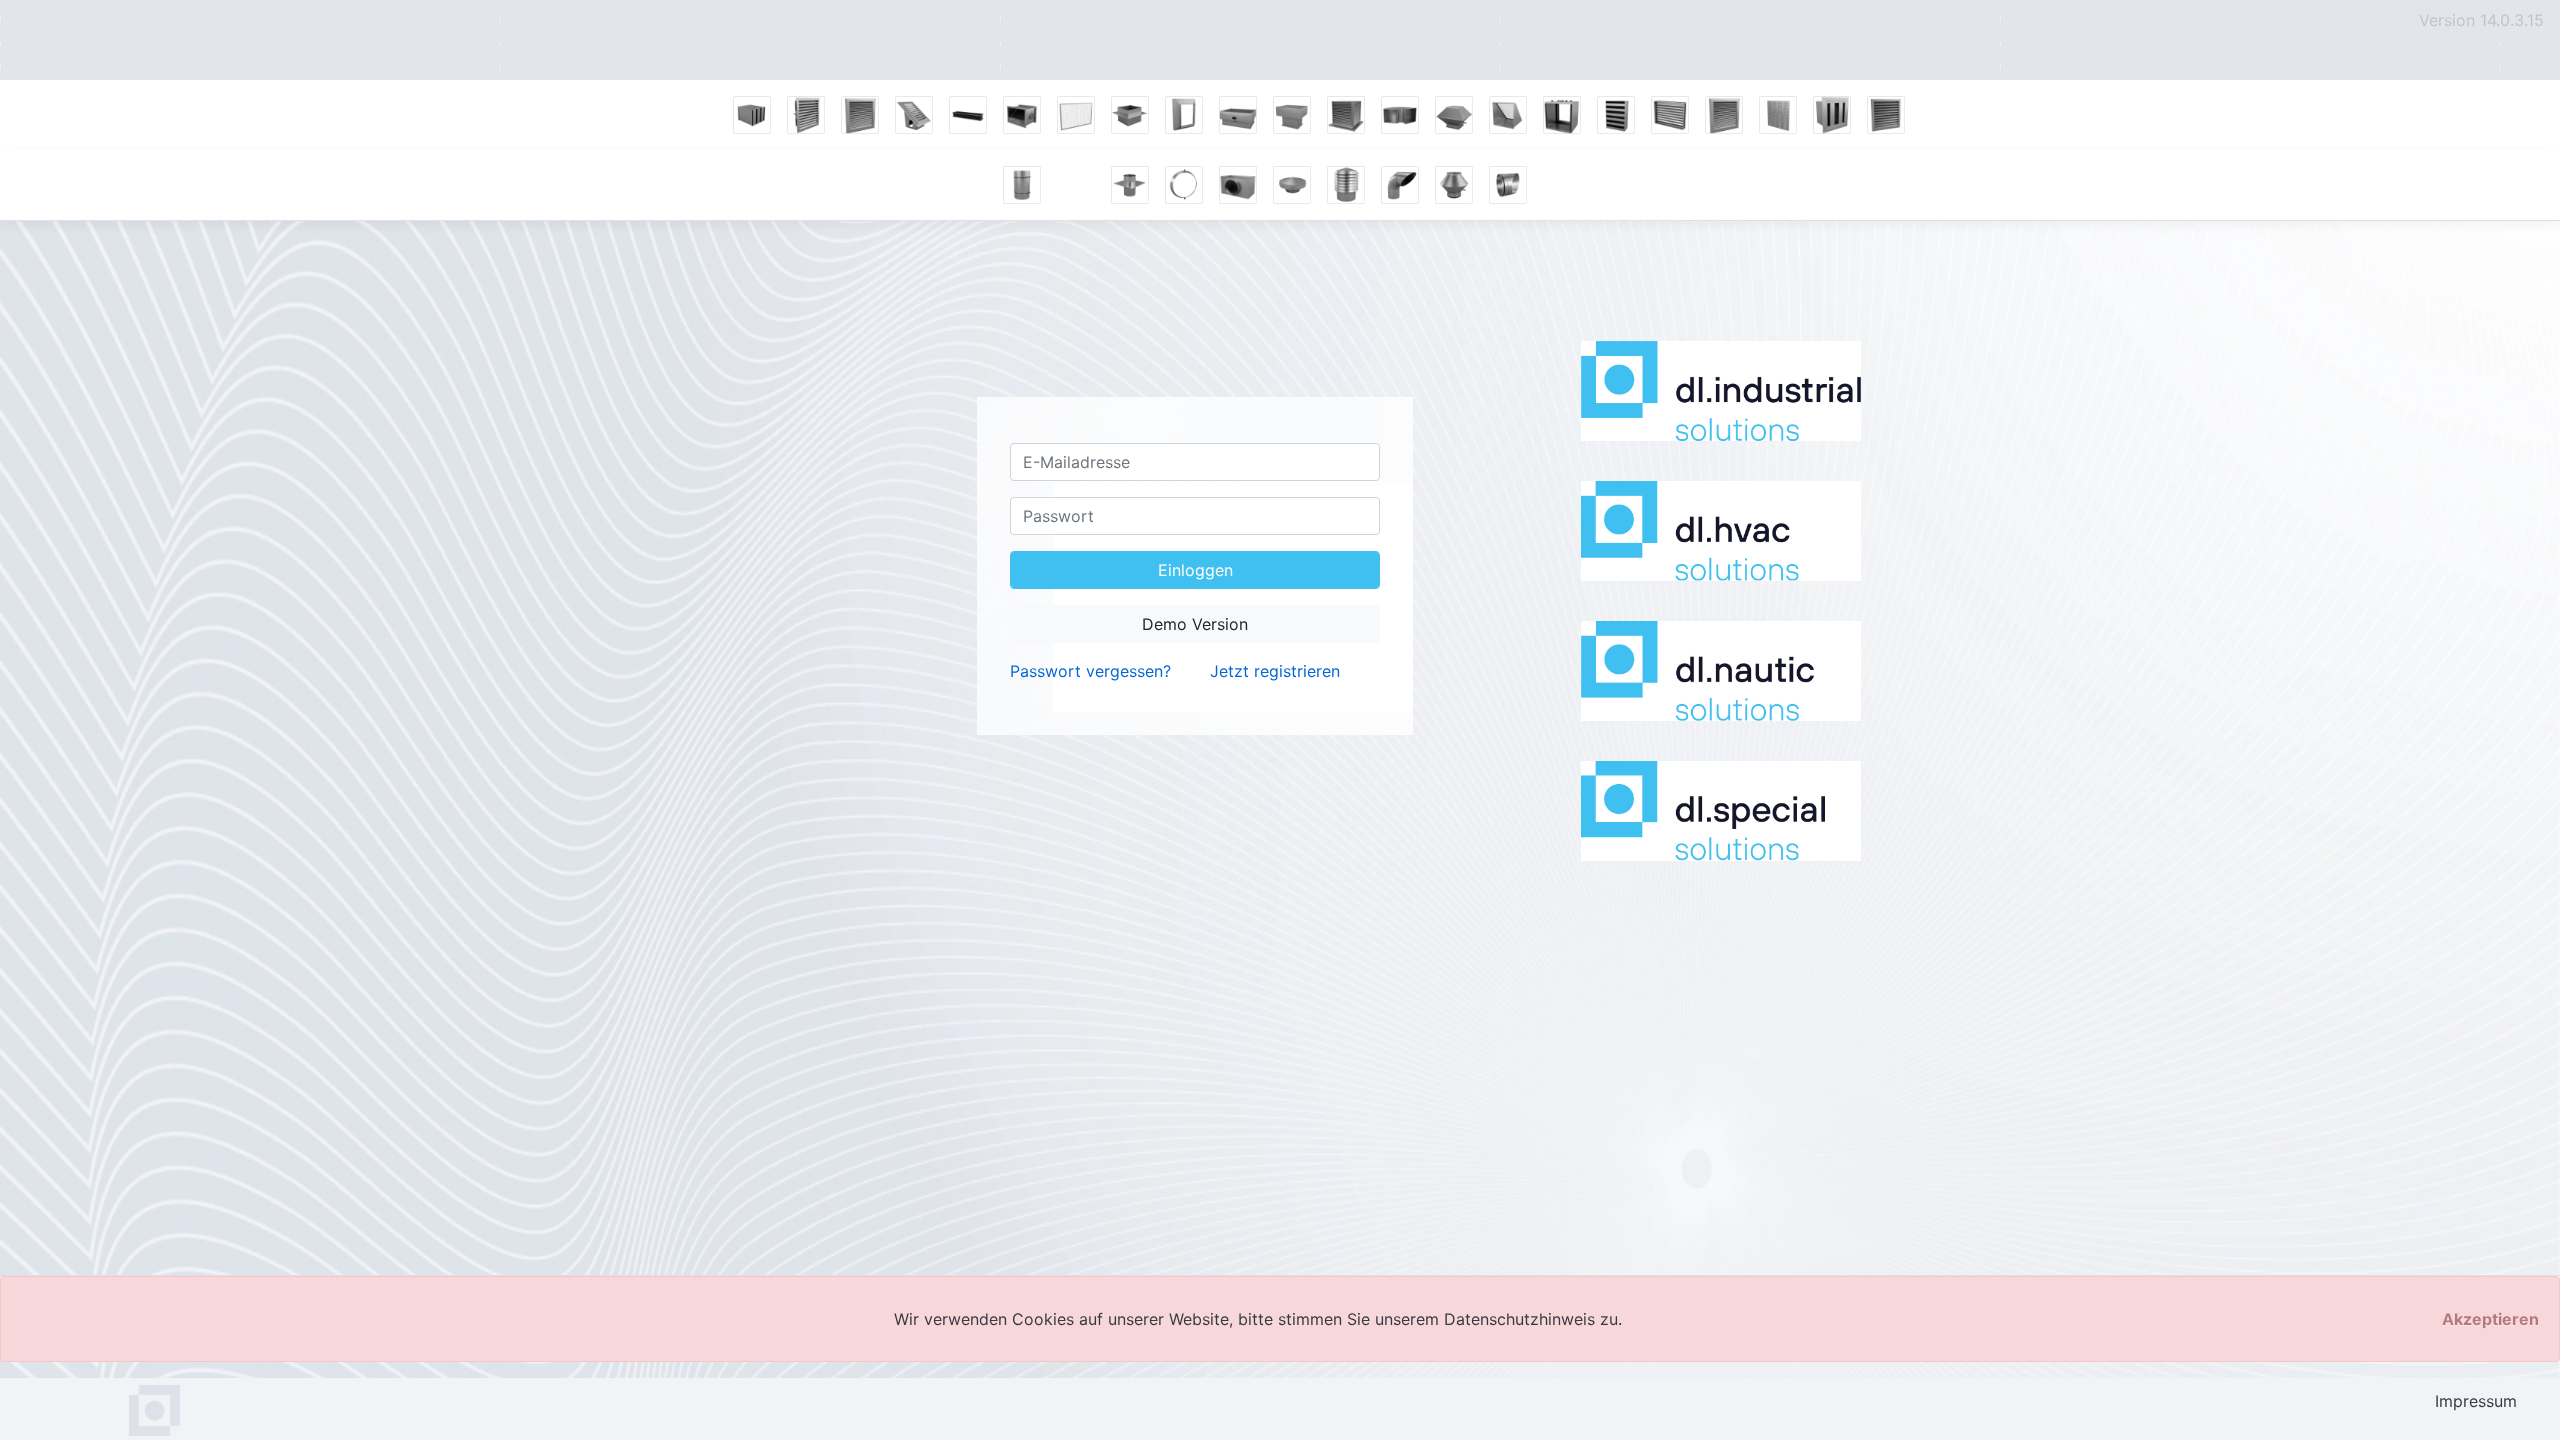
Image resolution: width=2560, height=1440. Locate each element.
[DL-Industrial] (1721, 391)
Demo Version (1195, 624)
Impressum (2476, 1401)
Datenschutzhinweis (1522, 1319)
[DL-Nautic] (1721, 671)
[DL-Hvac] (1721, 531)
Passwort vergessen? (1090, 671)
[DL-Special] (1721, 811)
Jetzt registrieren (1275, 671)
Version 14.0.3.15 (2481, 20)
